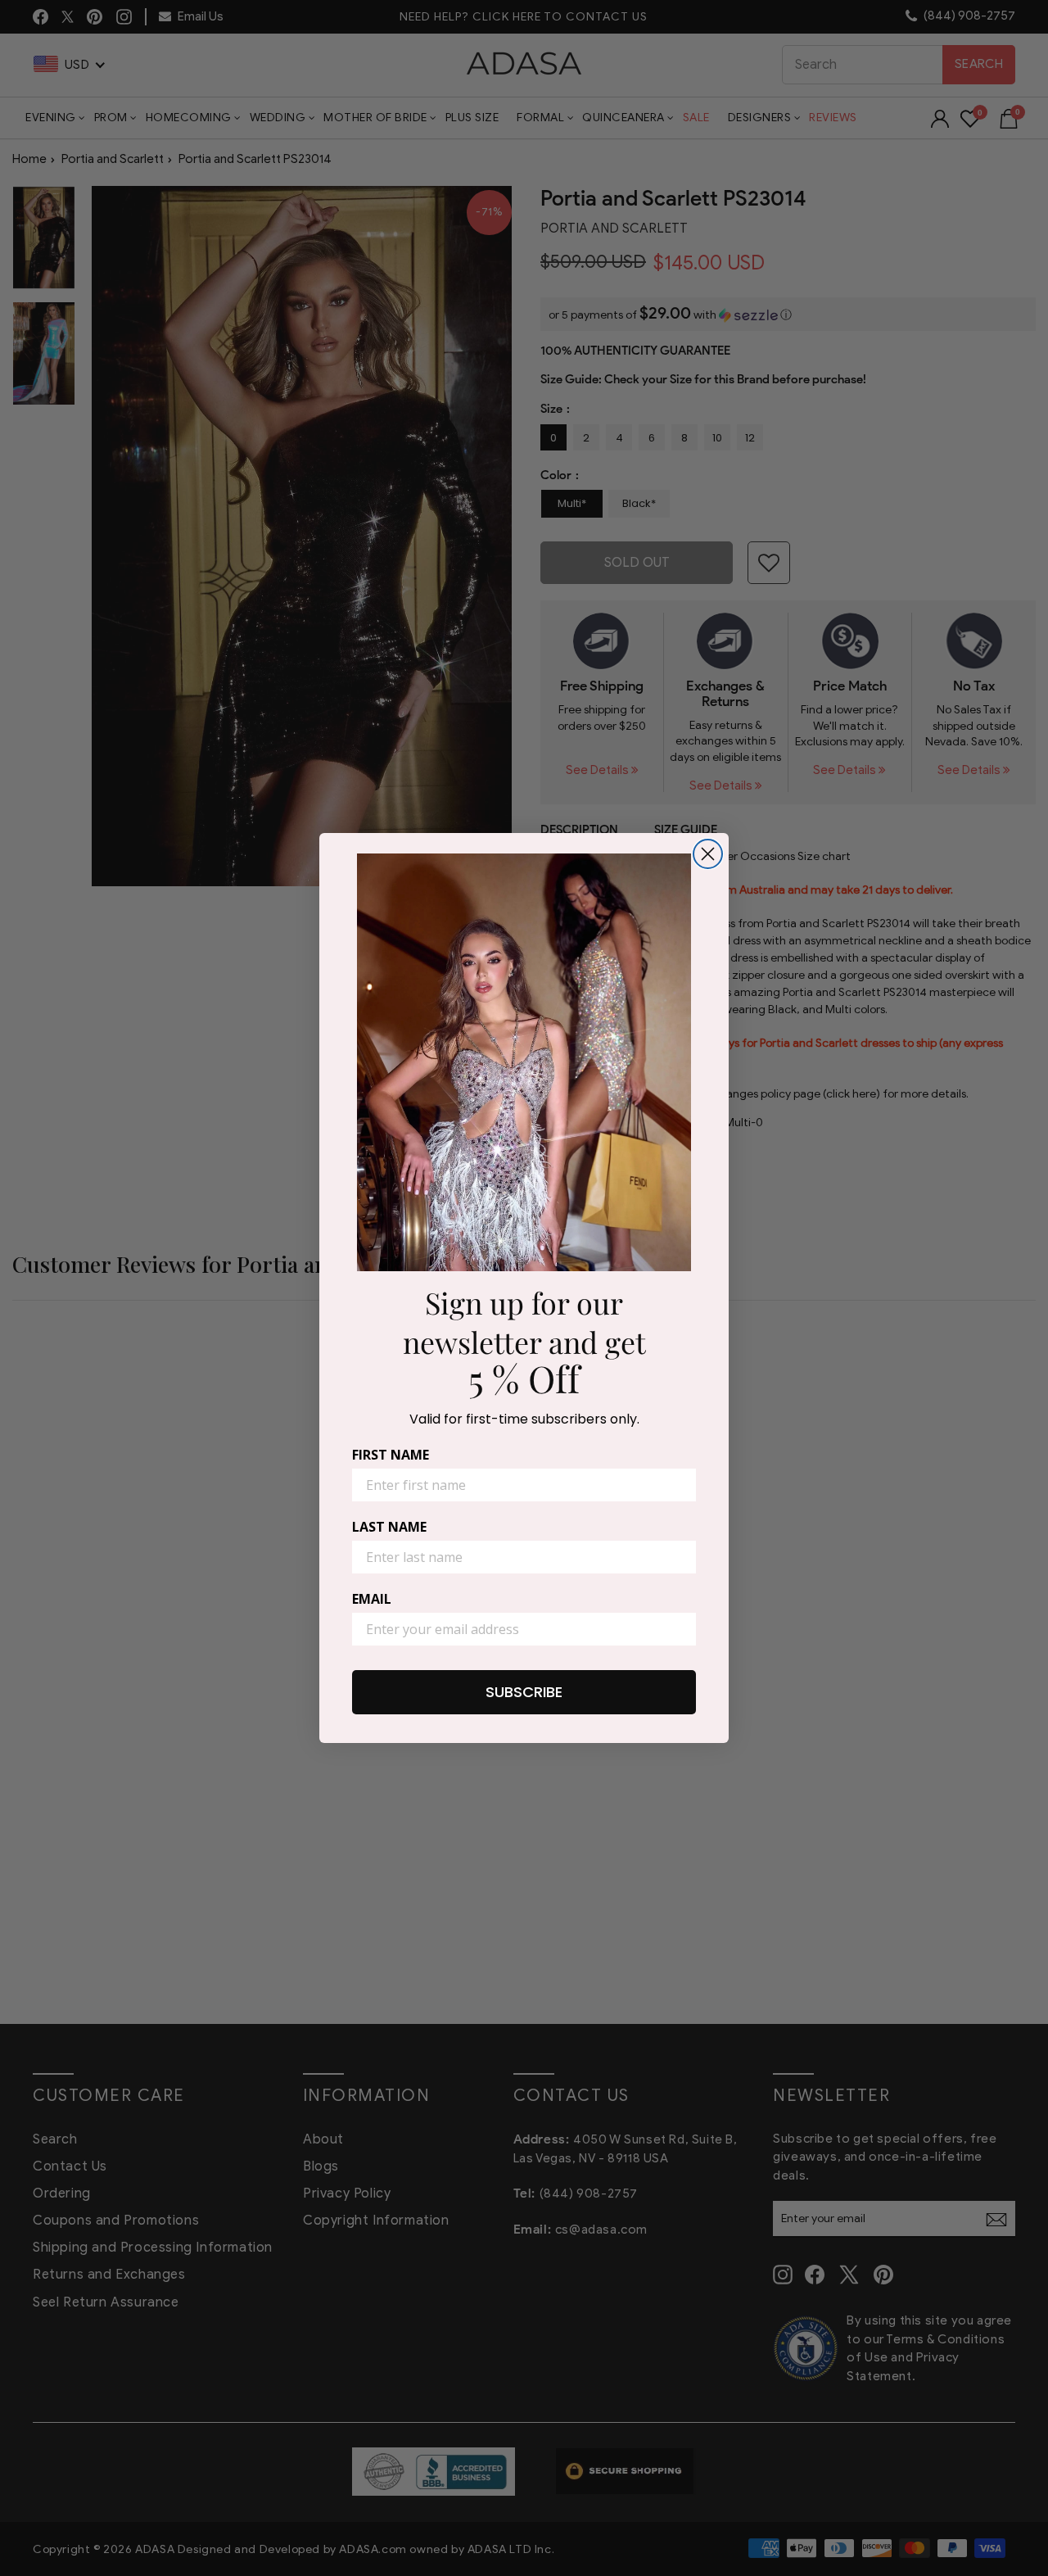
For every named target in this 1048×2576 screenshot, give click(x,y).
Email (372, 1599)
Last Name (389, 1527)
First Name (391, 1455)
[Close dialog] (708, 854)
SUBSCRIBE (524, 1692)
